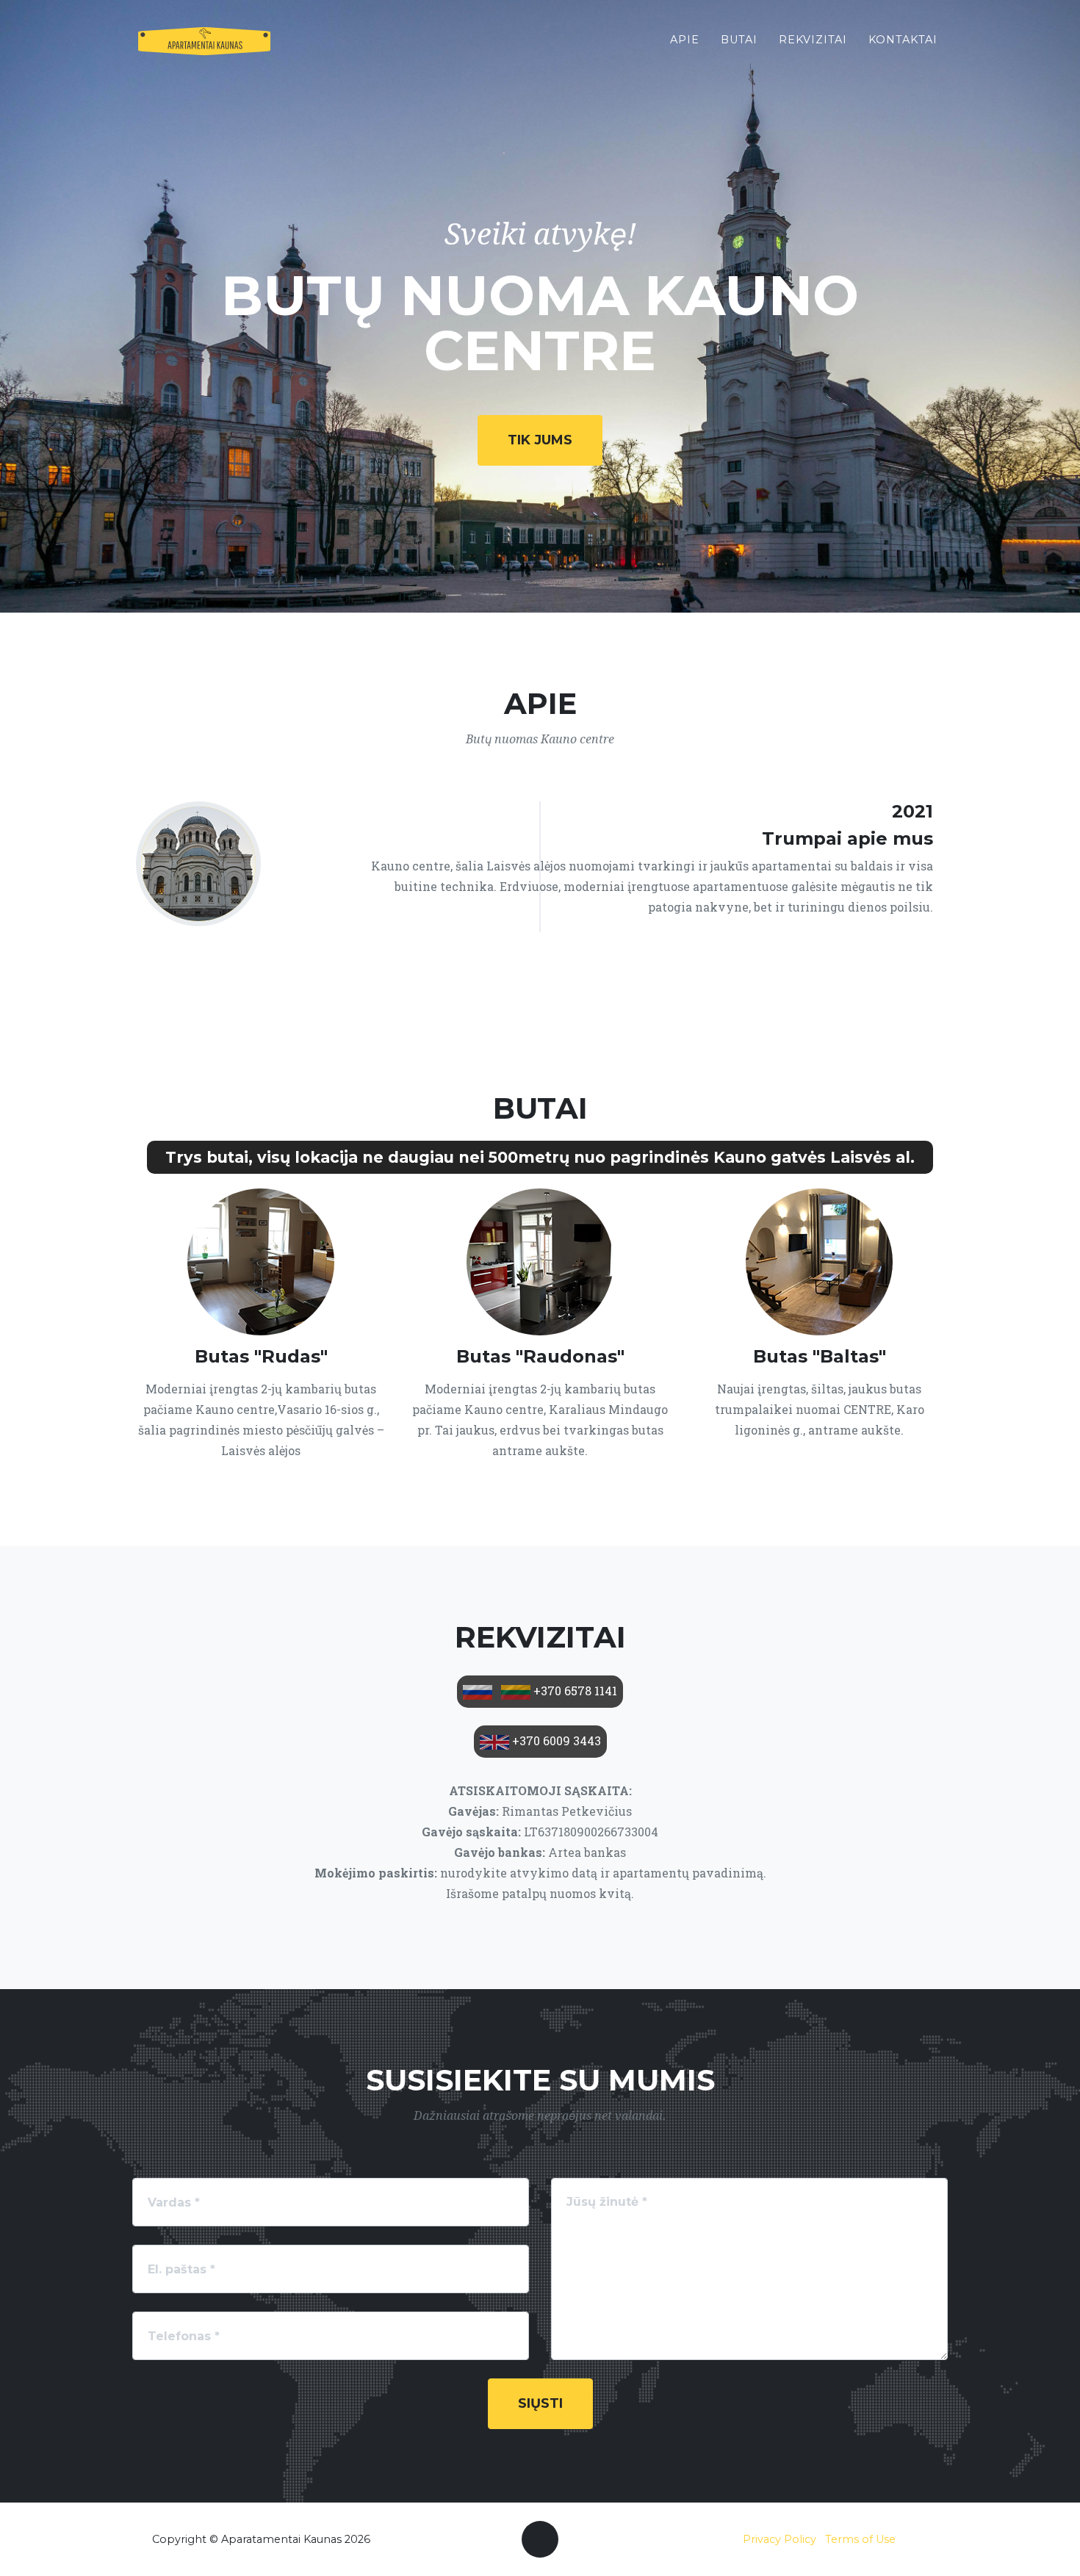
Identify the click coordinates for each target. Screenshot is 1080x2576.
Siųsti (540, 2403)
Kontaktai (903, 40)
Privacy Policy (780, 2539)
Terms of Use (860, 2539)
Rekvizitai (813, 40)
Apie (685, 40)
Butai (739, 40)
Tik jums (540, 440)
